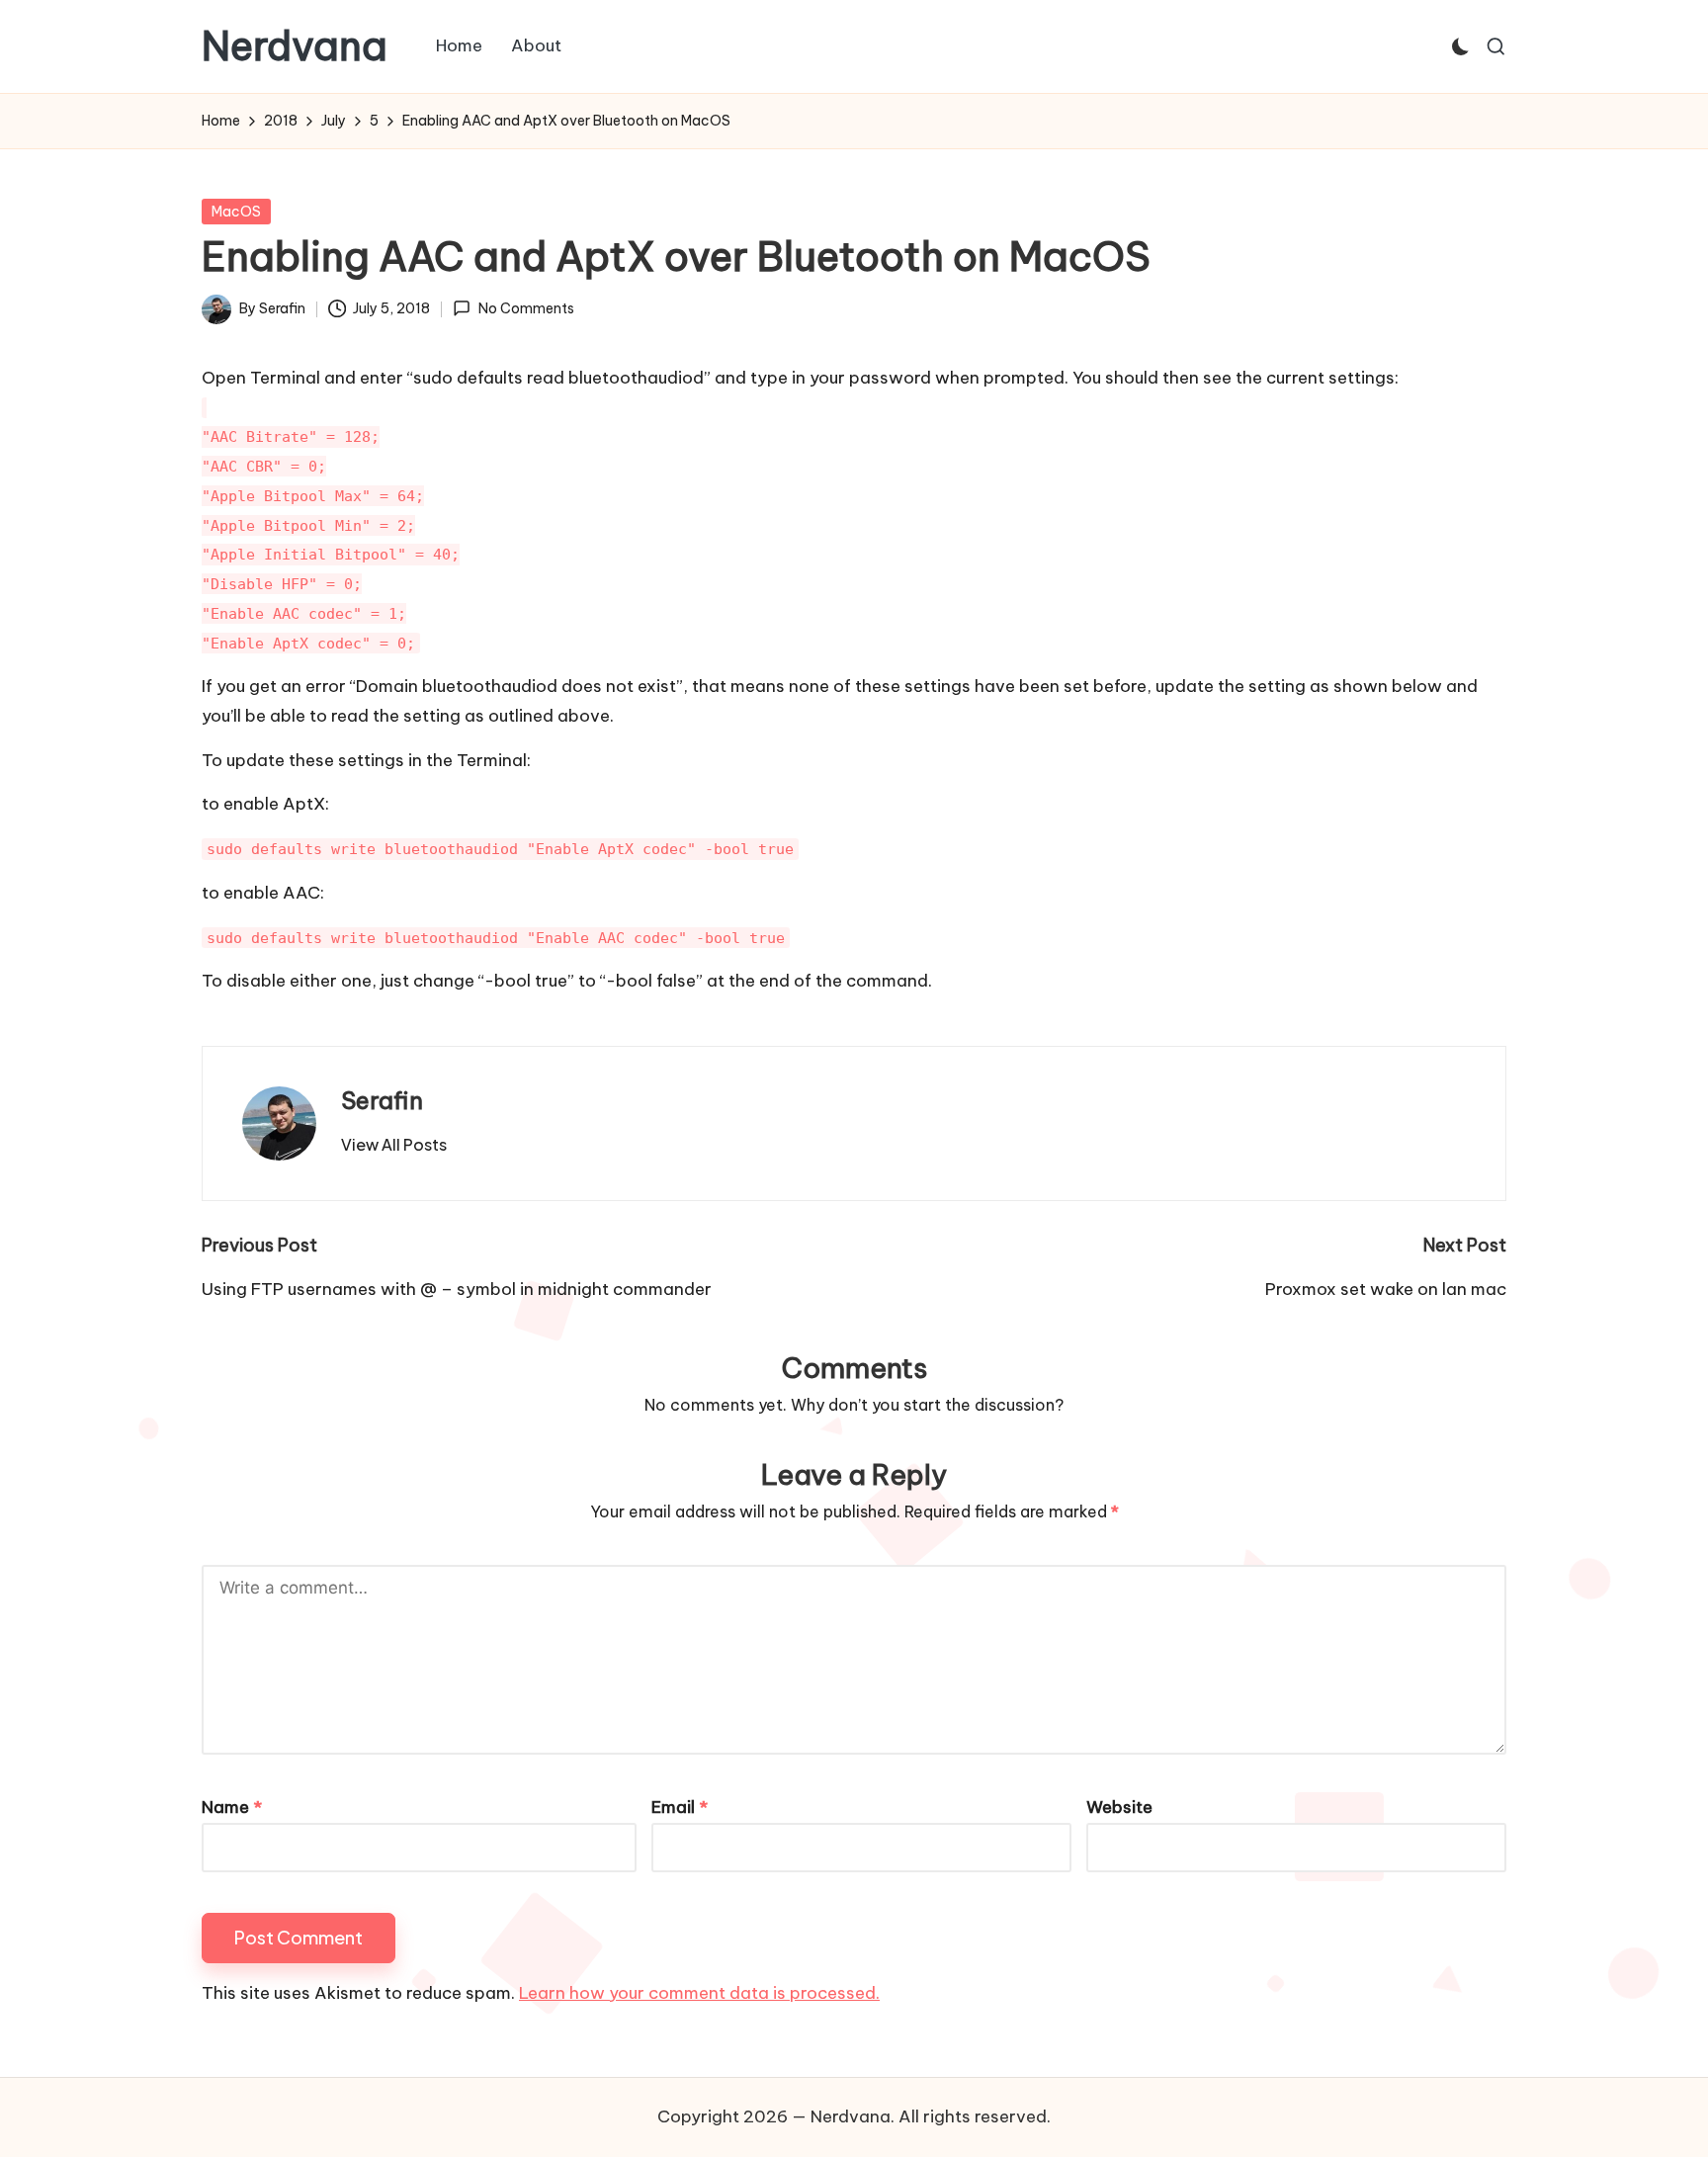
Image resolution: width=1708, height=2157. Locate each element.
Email (680, 1807)
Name (232, 1807)
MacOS (236, 212)
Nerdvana (295, 46)
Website (1119, 1807)
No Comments (526, 308)
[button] (394, 1145)
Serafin (382, 1100)
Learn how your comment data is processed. (699, 1993)
